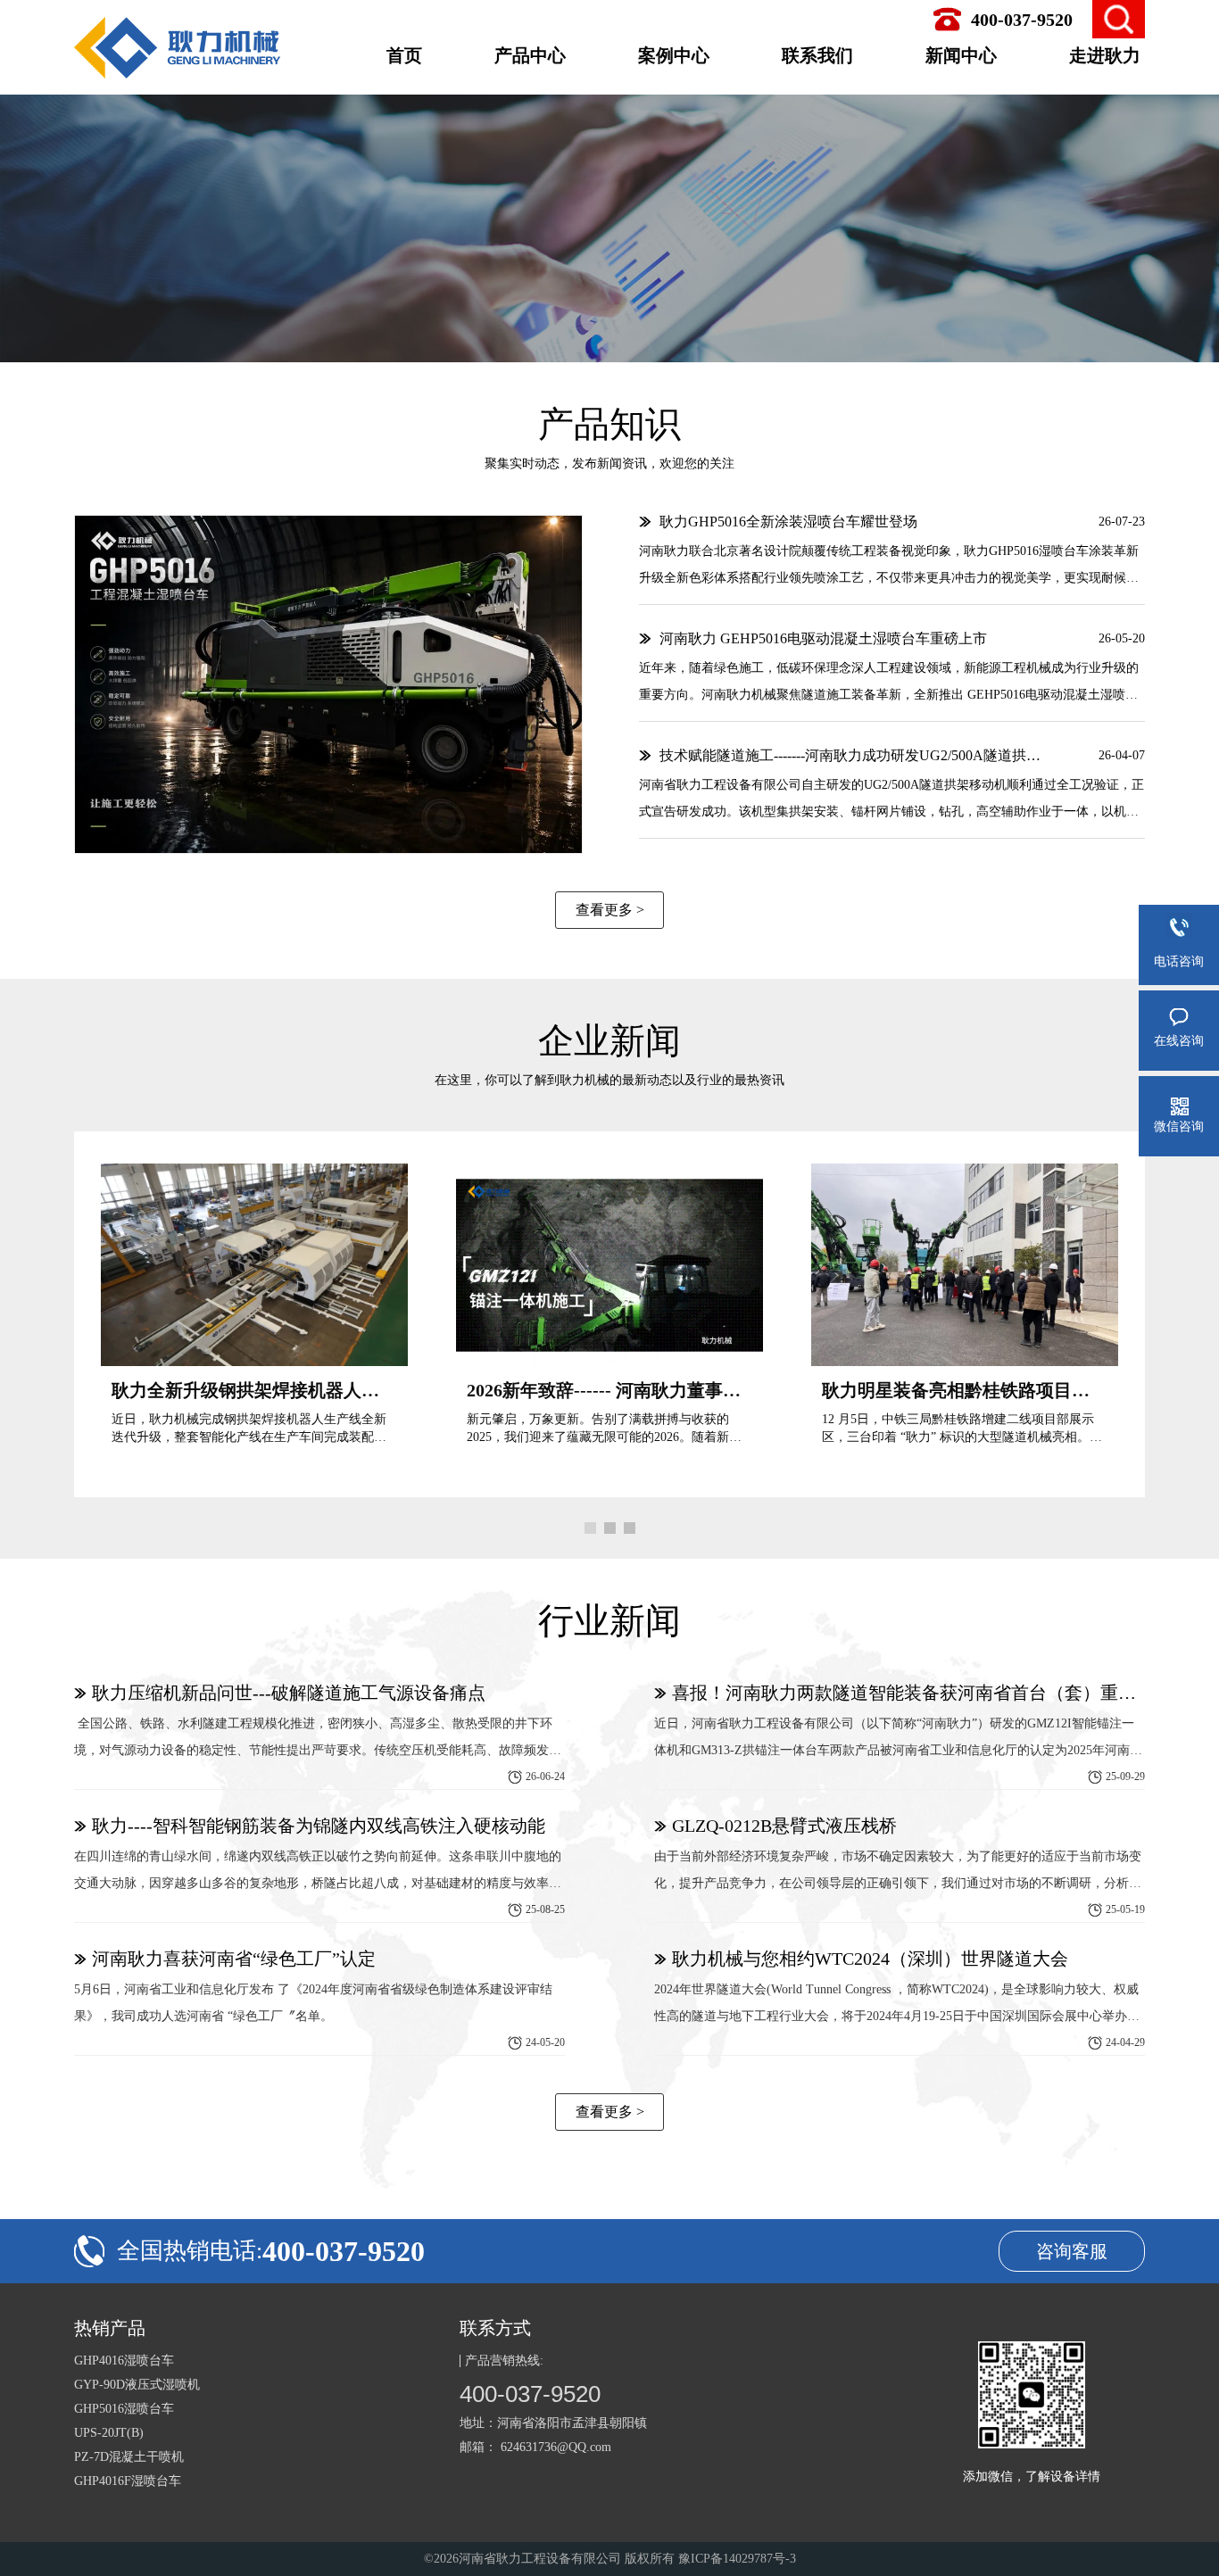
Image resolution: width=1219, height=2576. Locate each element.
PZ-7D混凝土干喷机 (129, 2457)
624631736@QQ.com (556, 2447)
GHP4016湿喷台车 (124, 2361)
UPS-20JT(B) (109, 2433)
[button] (590, 1528)
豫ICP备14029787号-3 (737, 2559)
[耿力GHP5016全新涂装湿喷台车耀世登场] (328, 684)
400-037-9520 (530, 2394)
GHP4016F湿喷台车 (128, 2481)
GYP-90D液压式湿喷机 (137, 2385)
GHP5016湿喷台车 (124, 2409)
